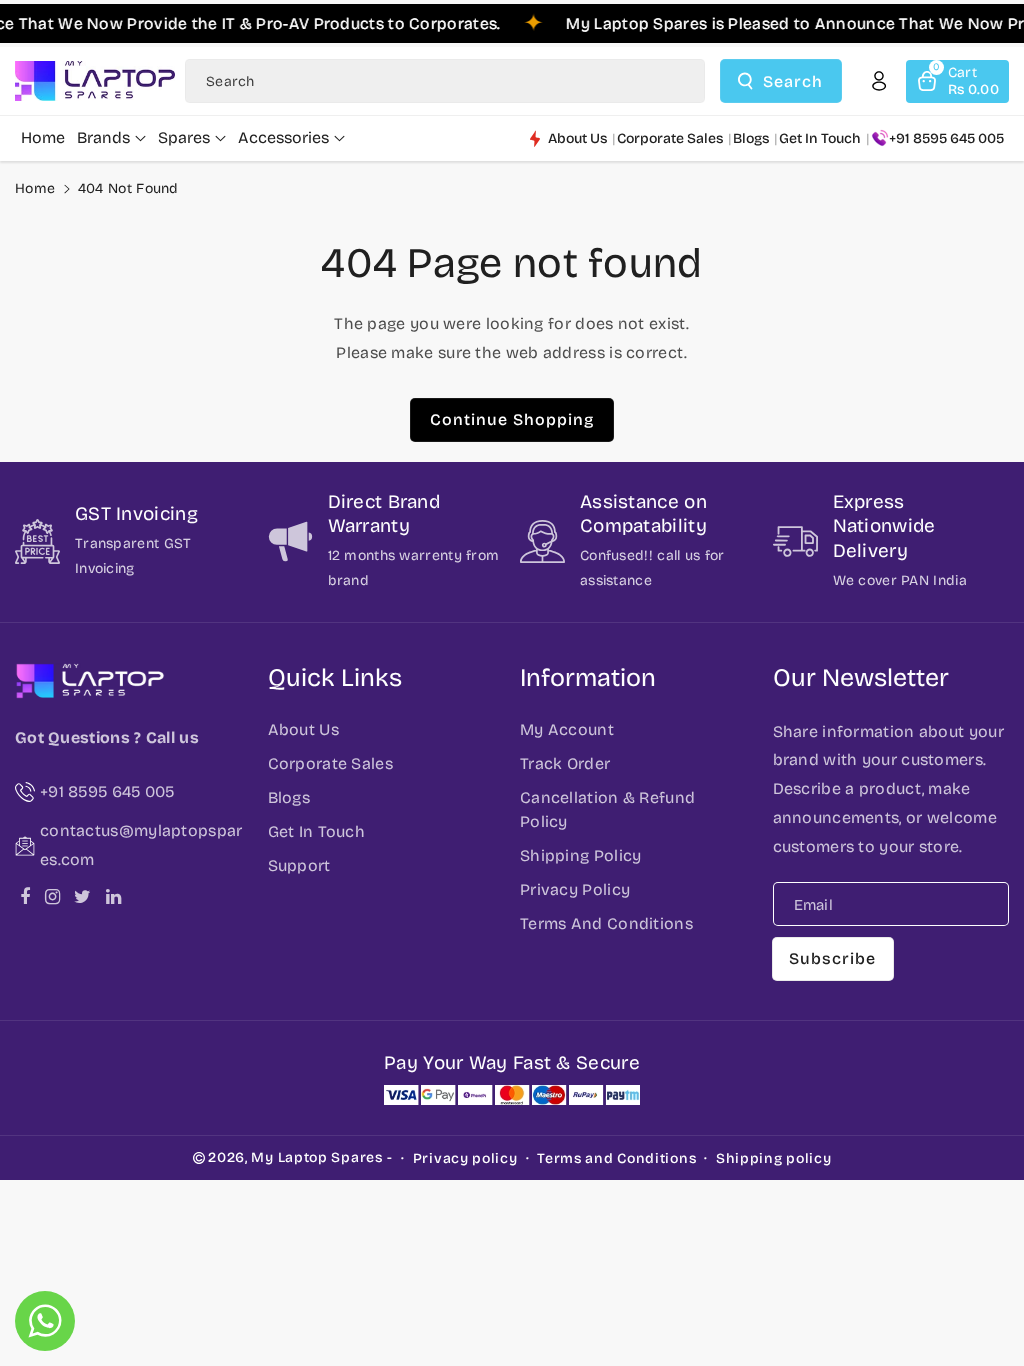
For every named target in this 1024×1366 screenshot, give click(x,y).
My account (567, 729)
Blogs (289, 797)
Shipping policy (774, 1158)
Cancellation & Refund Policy (607, 809)
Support (299, 865)
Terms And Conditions (606, 923)
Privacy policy (465, 1158)
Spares (184, 137)
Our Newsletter (861, 678)
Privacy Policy (575, 889)
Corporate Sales (331, 763)
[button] (957, 81)
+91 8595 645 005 (946, 138)
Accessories (283, 137)
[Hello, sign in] (879, 81)
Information (588, 678)
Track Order (565, 763)
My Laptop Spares (316, 1157)
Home (35, 188)
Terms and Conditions (616, 1158)
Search (793, 81)
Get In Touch (317, 831)
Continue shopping (512, 419)
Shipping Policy (581, 855)
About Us (303, 729)
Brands (103, 137)
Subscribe (832, 958)
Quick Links (335, 678)
